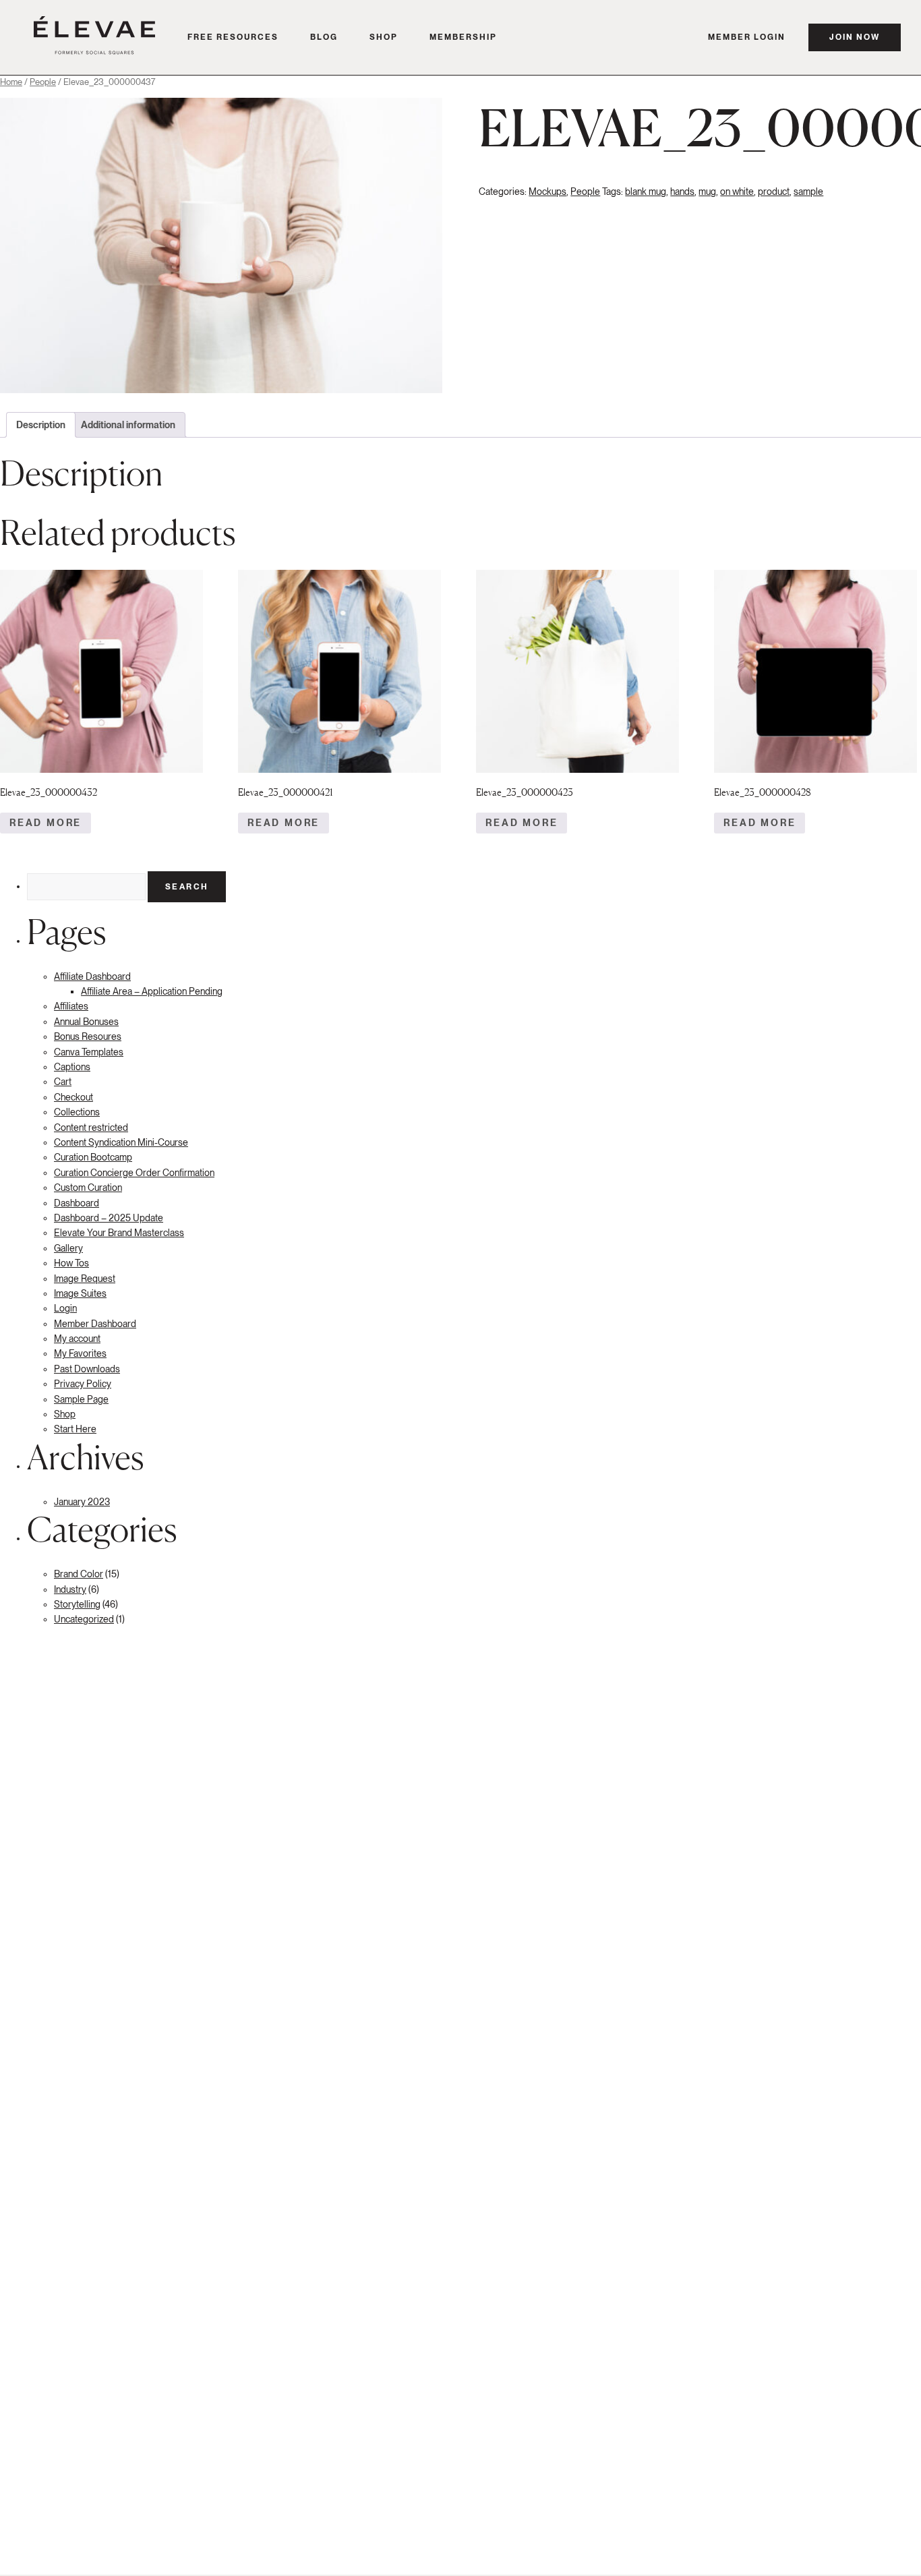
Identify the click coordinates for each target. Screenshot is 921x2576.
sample (808, 192)
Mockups (547, 192)
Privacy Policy (83, 1384)
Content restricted (91, 1128)
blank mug (646, 192)
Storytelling (77, 1604)
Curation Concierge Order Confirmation (134, 1173)
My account (77, 1339)
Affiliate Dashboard (92, 976)
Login (65, 1308)
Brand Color (79, 1574)
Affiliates (71, 1006)
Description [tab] (41, 425)
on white (737, 192)
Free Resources (233, 37)
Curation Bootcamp (93, 1157)
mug (707, 192)
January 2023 (82, 1502)
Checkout (73, 1097)
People (43, 82)
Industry (70, 1589)
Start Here (75, 1429)
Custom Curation (88, 1188)
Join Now (855, 37)
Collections (77, 1112)
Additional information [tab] (128, 425)
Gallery (68, 1248)
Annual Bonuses (86, 1022)
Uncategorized (84, 1619)
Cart (63, 1082)
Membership (463, 37)
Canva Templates (89, 1052)
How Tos (71, 1263)
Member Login (747, 37)
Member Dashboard (95, 1324)
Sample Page (81, 1399)
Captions (72, 1067)
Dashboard (77, 1203)
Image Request (85, 1279)
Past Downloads (87, 1369)
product (774, 192)
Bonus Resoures (88, 1036)
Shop (384, 37)
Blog (324, 37)
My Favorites (80, 1353)
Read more (46, 823)
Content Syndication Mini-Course (121, 1142)
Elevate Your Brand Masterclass (119, 1233)
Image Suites (80, 1293)
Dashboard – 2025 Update (109, 1218)
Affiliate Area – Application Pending (152, 991)
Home (11, 82)
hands (682, 192)
